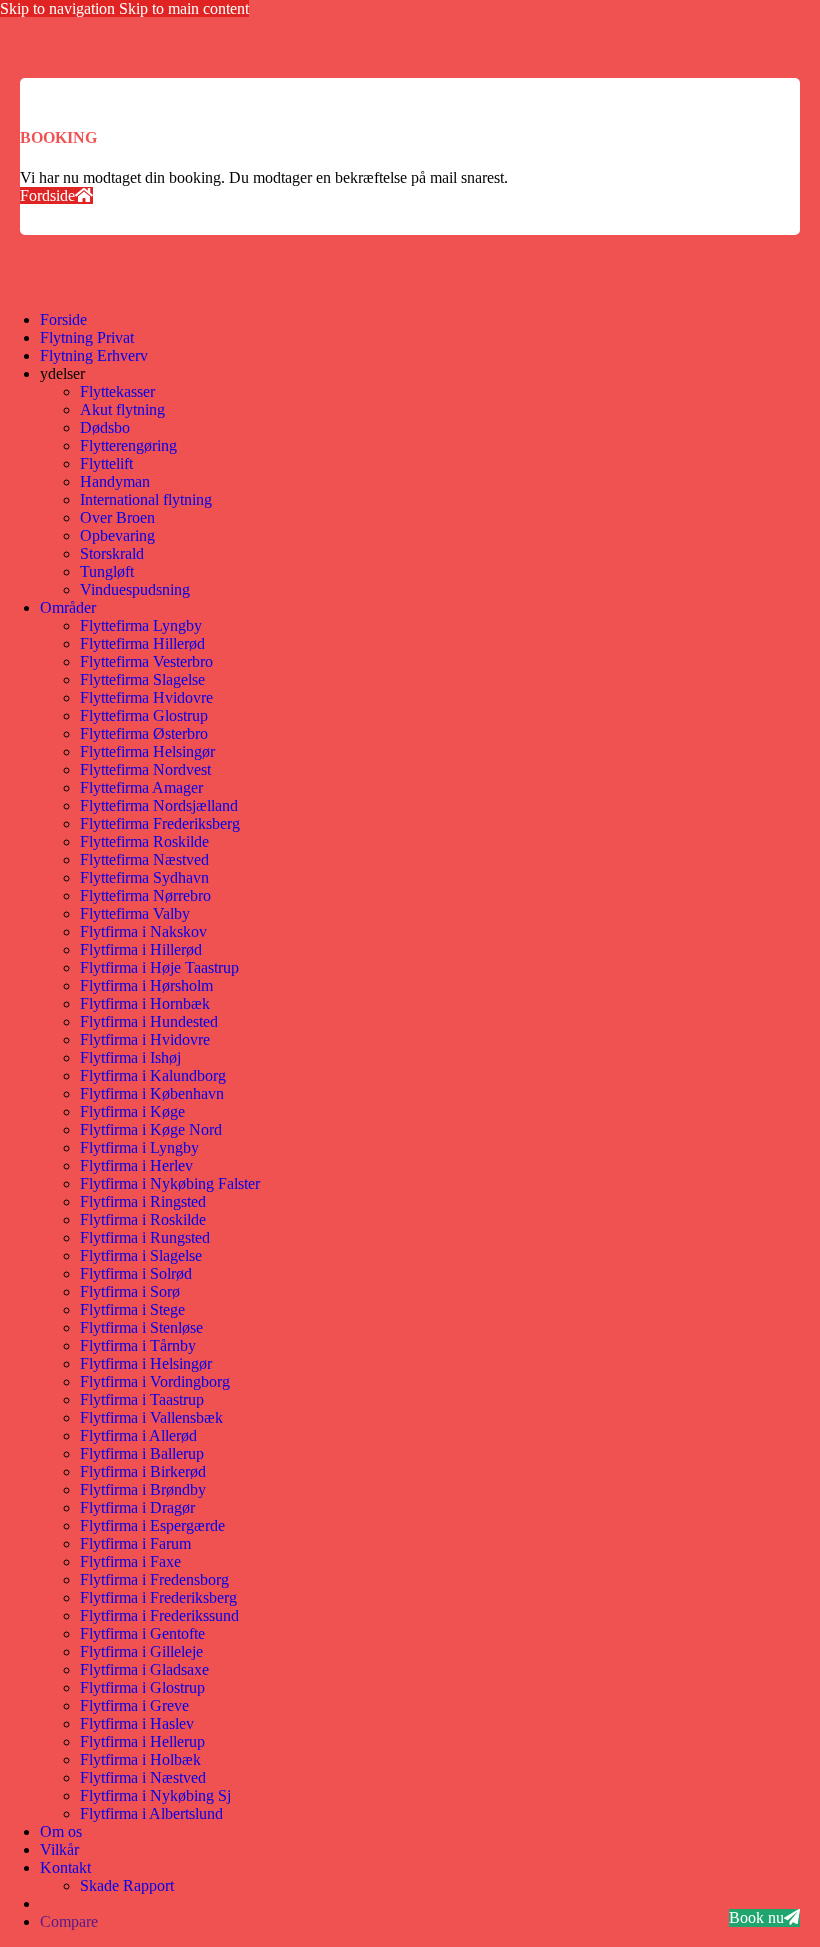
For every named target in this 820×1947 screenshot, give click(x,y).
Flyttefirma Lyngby (141, 625)
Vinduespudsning (135, 589)
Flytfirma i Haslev (137, 1723)
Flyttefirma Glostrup (144, 715)
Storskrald (112, 553)
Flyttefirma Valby (135, 913)
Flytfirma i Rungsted (145, 1237)
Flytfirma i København (152, 1093)
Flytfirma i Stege (132, 1309)
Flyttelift (106, 463)
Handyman (115, 481)
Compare (69, 1921)
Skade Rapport (127, 1885)
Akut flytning (122, 409)
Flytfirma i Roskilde (143, 1219)
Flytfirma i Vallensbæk (151, 1417)
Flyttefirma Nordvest (145, 769)
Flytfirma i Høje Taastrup (159, 967)
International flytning (146, 499)
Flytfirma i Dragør (137, 1507)
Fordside (47, 195)
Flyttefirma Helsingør (147, 751)
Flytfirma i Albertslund (151, 1813)
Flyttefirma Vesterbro (146, 661)
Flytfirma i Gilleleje (141, 1651)
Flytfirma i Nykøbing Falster (170, 1183)
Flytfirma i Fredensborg (154, 1579)
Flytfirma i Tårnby (138, 1345)
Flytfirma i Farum (135, 1543)
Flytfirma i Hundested (149, 1021)
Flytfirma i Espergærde (152, 1525)
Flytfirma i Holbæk (140, 1759)
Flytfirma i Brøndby (143, 1489)
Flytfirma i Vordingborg (155, 1381)
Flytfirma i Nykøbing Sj (155, 1795)
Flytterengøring (128, 445)
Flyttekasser (117, 391)
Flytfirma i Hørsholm (146, 985)
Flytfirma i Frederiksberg (158, 1597)
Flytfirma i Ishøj (130, 1057)
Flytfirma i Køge (132, 1111)
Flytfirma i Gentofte (142, 1633)
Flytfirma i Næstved (143, 1777)
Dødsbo (105, 427)
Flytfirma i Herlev (136, 1165)
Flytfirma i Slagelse (141, 1255)
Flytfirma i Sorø (130, 1291)
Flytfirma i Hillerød (141, 949)
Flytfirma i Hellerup (142, 1741)
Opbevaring (117, 535)
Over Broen (117, 517)
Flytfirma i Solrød (136, 1273)
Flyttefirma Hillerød (142, 643)
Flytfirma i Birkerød (143, 1471)
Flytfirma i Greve (134, 1705)
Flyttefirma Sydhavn (144, 877)
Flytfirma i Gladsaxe (144, 1669)
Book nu (756, 1917)
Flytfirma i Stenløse (141, 1327)
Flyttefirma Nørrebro (145, 895)
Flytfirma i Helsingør (146, 1363)
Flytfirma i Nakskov (143, 931)
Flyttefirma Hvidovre (146, 697)
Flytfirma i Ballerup (142, 1453)
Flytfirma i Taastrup (142, 1399)
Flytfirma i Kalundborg (153, 1075)
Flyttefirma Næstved (144, 859)
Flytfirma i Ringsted (143, 1201)
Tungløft (107, 571)
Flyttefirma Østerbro (144, 733)
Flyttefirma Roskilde (144, 841)
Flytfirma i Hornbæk (145, 1003)
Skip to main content (184, 8)
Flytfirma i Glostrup (142, 1687)
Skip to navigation (59, 8)
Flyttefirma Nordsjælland (159, 805)
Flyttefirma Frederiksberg (160, 823)
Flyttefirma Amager (141, 787)
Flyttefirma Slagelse (142, 679)
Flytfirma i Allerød (138, 1435)
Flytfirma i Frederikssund (159, 1615)
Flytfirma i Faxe (130, 1561)
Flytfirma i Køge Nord (151, 1129)
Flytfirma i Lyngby (139, 1147)
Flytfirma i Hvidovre (145, 1039)
